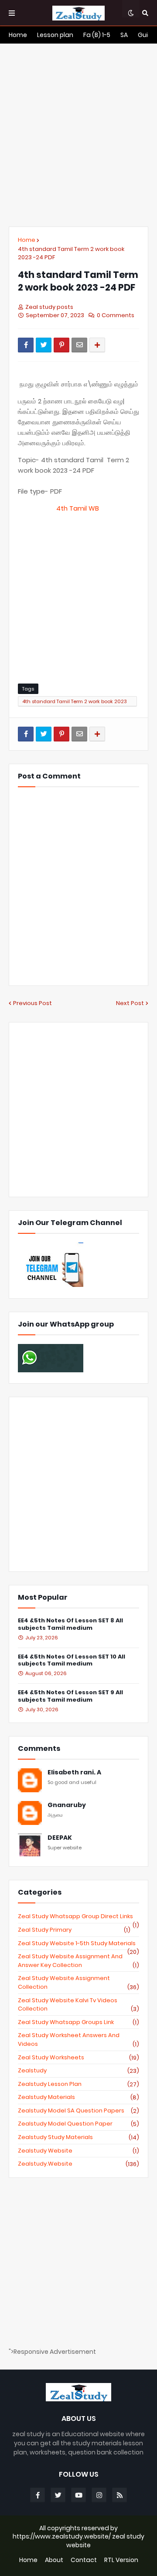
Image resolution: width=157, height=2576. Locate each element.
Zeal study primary (74, 1930)
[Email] (79, 345)
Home (27, 240)
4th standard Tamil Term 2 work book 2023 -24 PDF (71, 253)
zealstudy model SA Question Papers (78, 2111)
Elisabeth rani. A (74, 1772)
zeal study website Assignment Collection (78, 1982)
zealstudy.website (78, 2164)
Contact (84, 2560)
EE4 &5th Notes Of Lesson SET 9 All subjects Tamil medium (70, 1696)
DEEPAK (60, 1838)
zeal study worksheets (78, 2058)
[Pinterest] (61, 345)
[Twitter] (44, 345)
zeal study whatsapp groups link (78, 2022)
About (54, 2560)
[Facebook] (26, 345)
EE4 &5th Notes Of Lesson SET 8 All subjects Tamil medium (70, 1625)
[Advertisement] (78, 135)
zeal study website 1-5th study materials (78, 1943)
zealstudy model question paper (78, 2124)
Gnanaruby (67, 1805)
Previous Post (32, 1003)
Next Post (130, 1003)
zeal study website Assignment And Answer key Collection (78, 1961)
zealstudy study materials (78, 2137)
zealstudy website (78, 2151)
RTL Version (121, 2560)
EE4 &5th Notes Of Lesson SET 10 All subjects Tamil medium (72, 1661)
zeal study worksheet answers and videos (78, 2039)
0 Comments (116, 315)
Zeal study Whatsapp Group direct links (78, 1916)
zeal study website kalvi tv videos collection (78, 2005)
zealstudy (78, 2071)
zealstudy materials (78, 2097)
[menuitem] (18, 35)
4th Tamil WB (78, 508)
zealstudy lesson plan (78, 2084)
